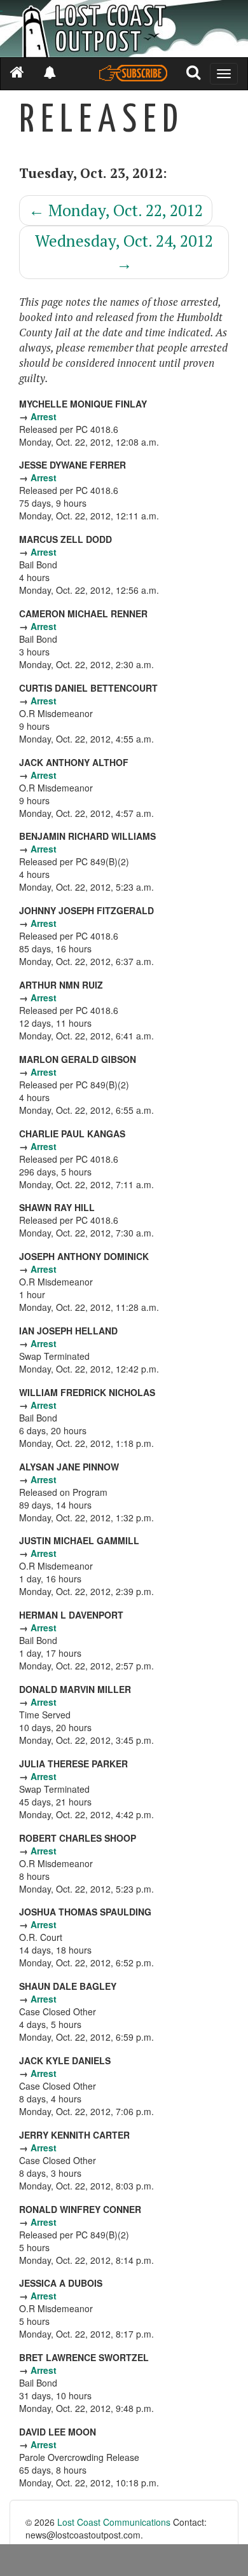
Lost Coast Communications (114, 2522)
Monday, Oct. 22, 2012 (116, 210)
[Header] (124, 29)
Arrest (44, 416)
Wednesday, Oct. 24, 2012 (124, 252)
